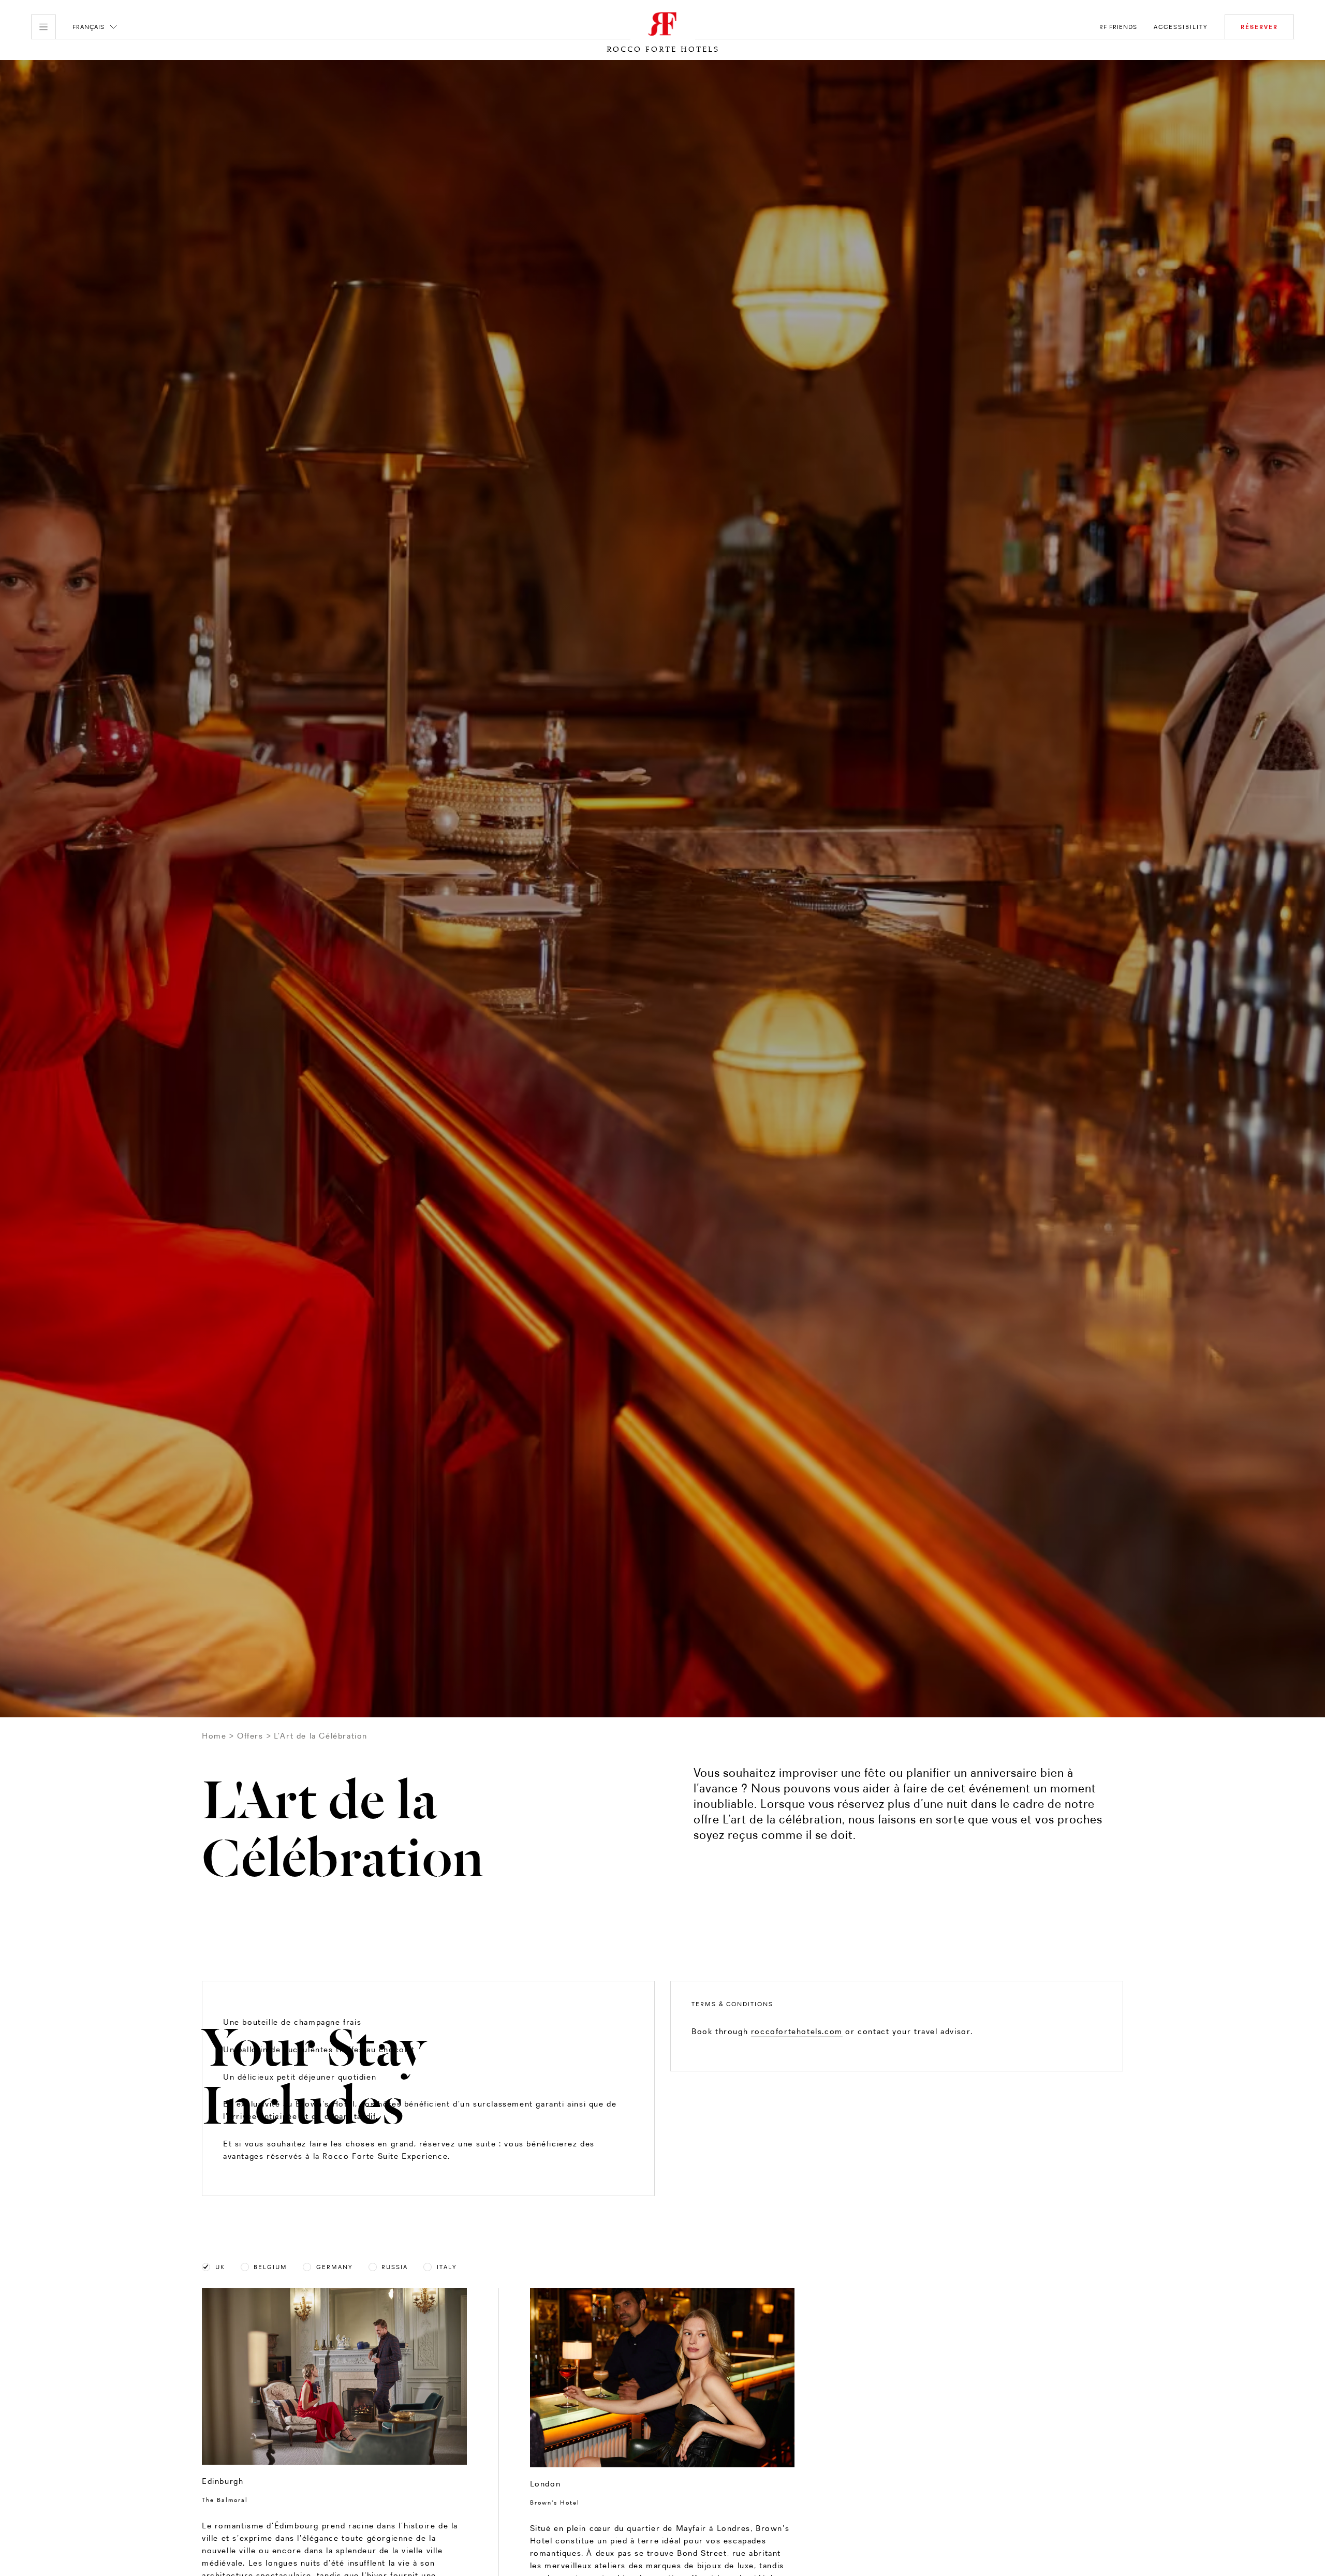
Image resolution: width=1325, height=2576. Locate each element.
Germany (335, 2267)
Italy (447, 2267)
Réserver (1259, 27)
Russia (395, 2267)
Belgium (270, 2267)
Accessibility (1181, 27)
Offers (250, 1736)
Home (214, 1736)
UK (220, 2267)
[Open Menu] (43, 27)
